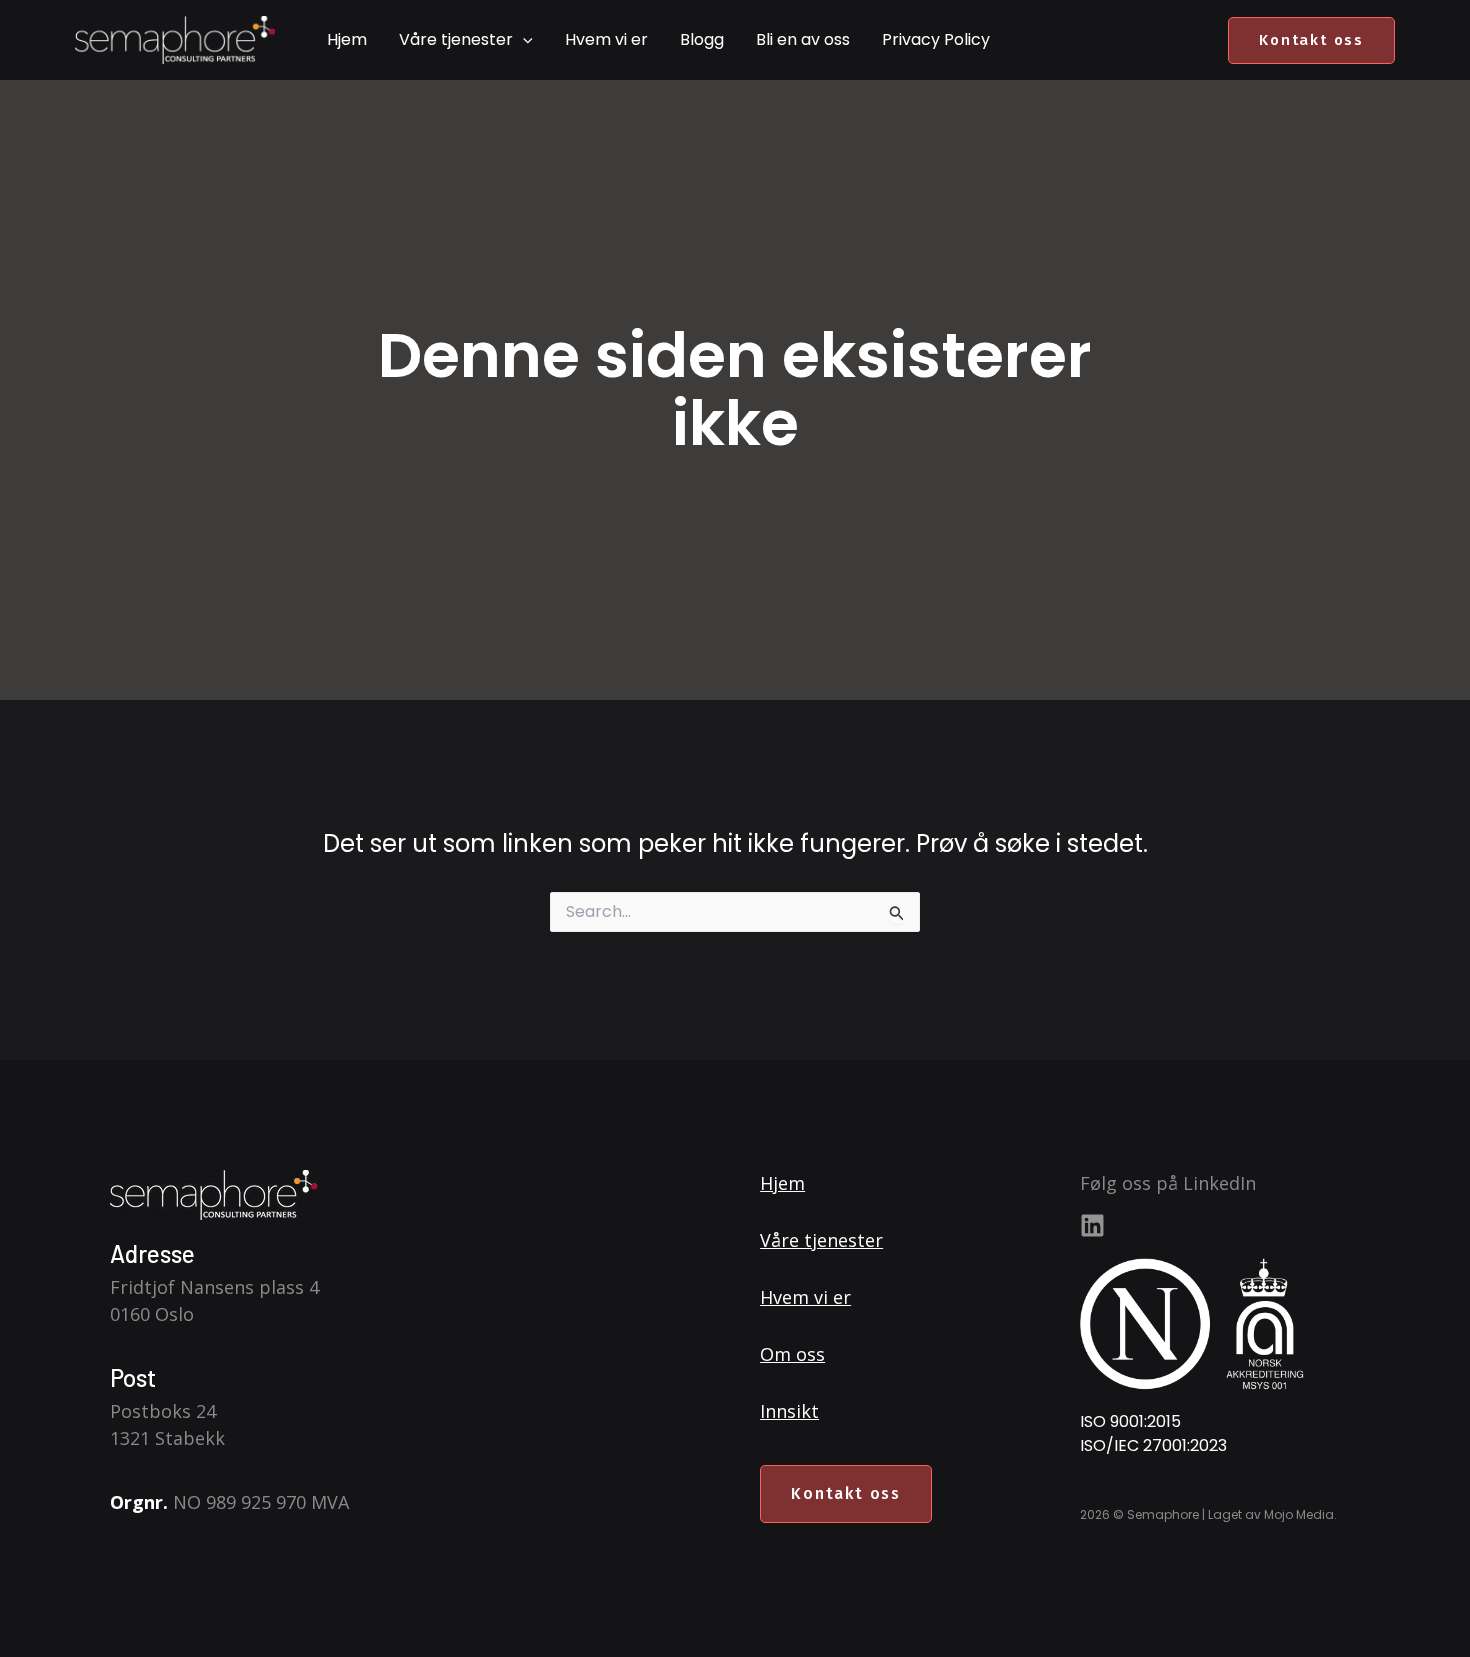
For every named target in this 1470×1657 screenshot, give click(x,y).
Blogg (702, 39)
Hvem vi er (606, 39)
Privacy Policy (936, 39)
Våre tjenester (456, 39)
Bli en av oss (803, 39)
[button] (523, 40)
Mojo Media (1299, 1514)
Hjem (347, 39)
